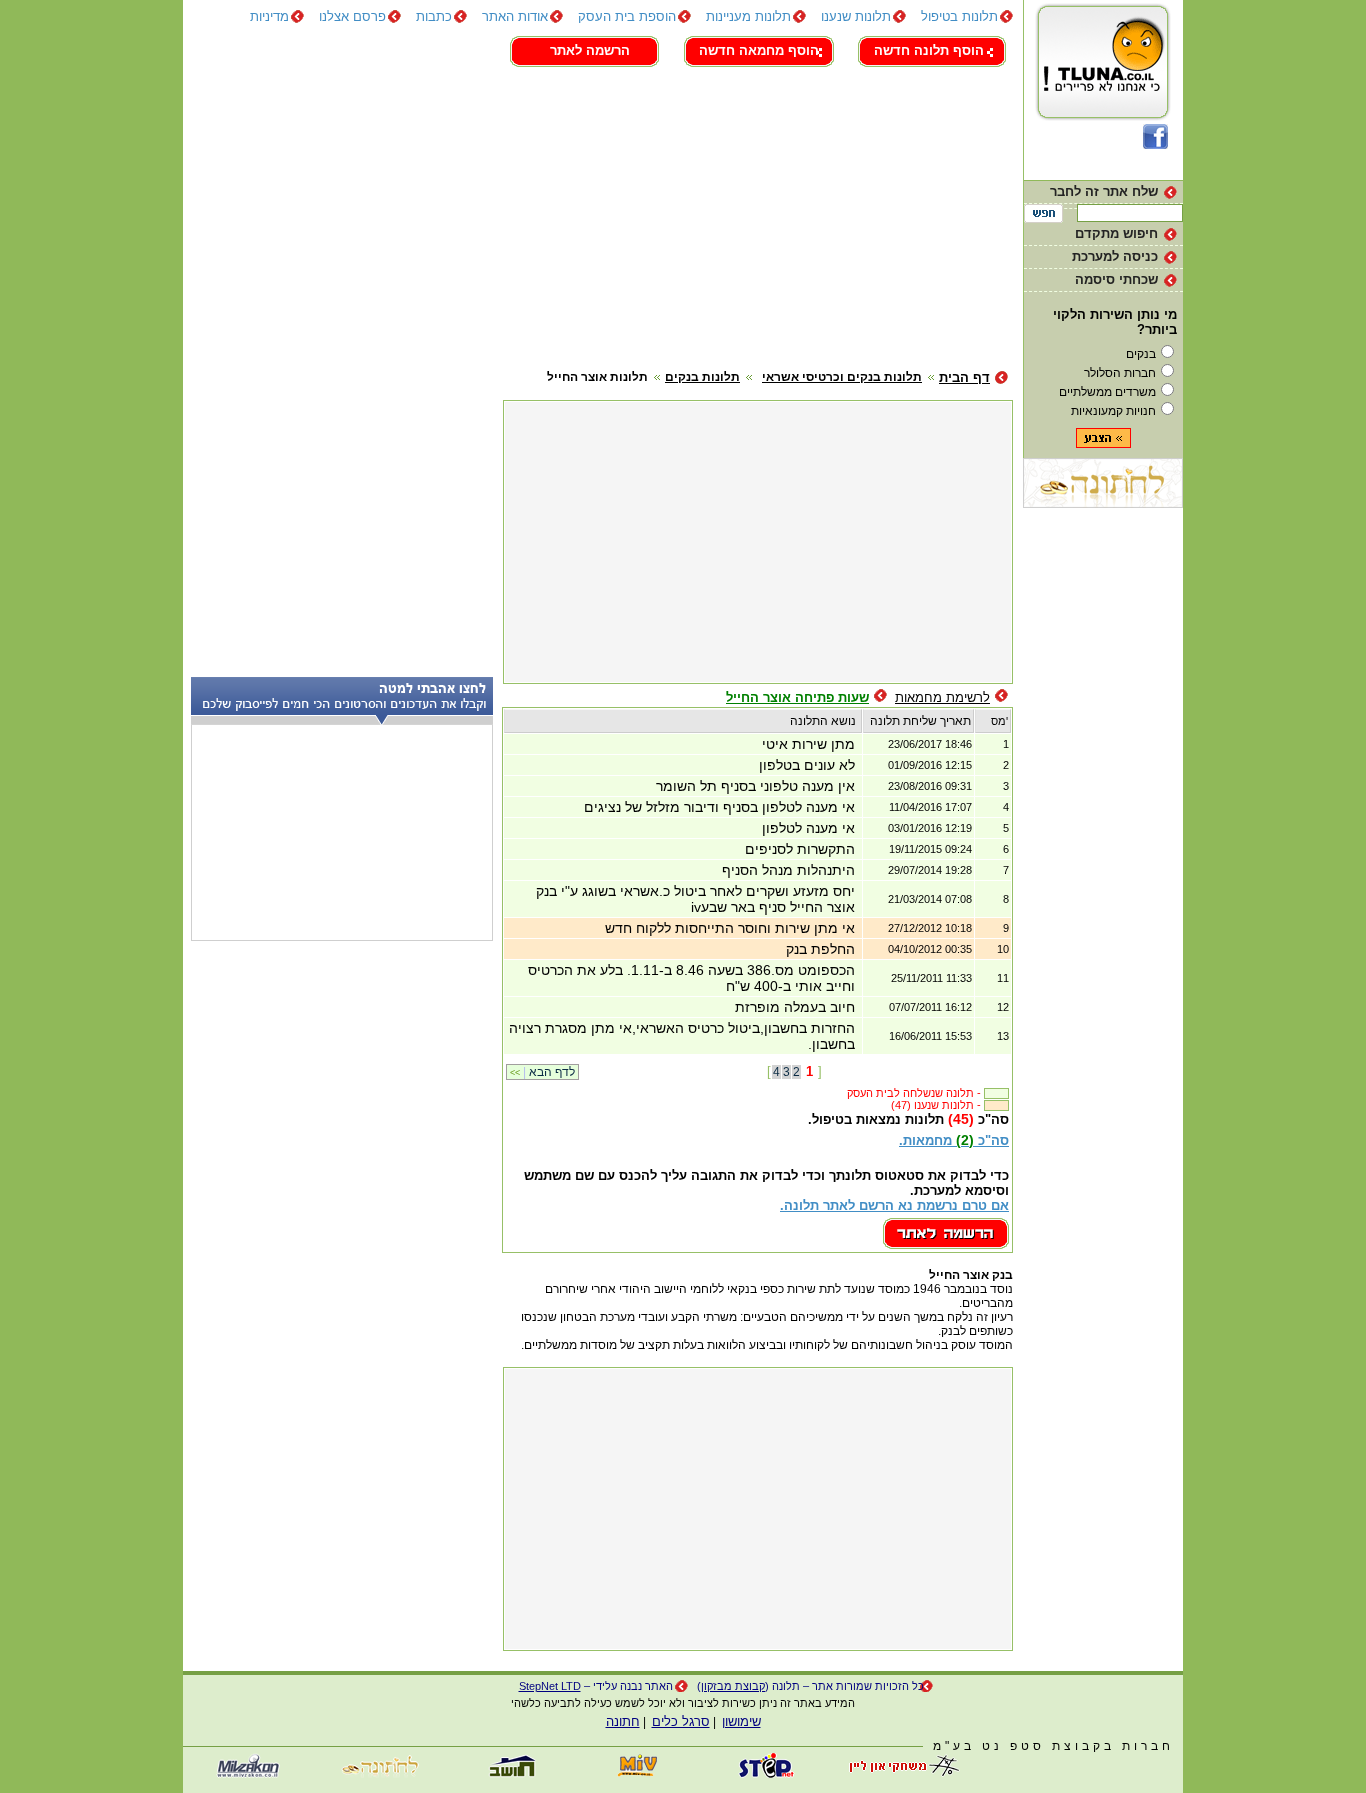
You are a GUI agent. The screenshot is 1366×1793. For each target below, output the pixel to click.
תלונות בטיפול (959, 16)
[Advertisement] (598, 215)
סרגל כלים (681, 1721)
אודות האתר (515, 16)
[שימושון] (638, 1773)
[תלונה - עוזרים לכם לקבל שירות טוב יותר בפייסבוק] (1155, 144)
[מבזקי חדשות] (248, 1773)
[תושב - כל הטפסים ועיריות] (508, 1773)
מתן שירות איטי (808, 744)
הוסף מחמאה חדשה (759, 50)
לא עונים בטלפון (807, 765)
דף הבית (964, 377)
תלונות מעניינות (748, 16)
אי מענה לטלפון (808, 828)
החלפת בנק (820, 949)
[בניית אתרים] (768, 1773)
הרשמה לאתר (590, 50)
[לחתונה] (1103, 503)
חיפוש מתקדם (1116, 233)
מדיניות (269, 16)
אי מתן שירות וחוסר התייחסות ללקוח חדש (730, 928)
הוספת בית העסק (627, 16)
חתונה (623, 1721)
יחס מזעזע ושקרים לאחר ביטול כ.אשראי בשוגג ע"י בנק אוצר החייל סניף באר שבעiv (695, 899)
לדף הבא (542, 1072)
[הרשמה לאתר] (946, 1244)
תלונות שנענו (856, 16)
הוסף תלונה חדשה (929, 50)
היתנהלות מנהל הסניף (788, 870)
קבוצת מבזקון (733, 1686)
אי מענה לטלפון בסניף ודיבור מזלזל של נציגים (719, 807)
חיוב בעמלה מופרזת (795, 1007)
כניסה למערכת (1115, 256)
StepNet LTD (550, 1686)
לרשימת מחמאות (942, 697)
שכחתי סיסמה (1116, 279)
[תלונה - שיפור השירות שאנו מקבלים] (1103, 119)
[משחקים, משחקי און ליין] (898, 1773)
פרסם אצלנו (352, 16)
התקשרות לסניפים (800, 849)
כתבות (434, 16)
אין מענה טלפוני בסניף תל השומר (755, 786)
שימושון (741, 1721)
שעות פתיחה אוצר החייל (797, 697)
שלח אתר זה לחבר (1104, 191)
